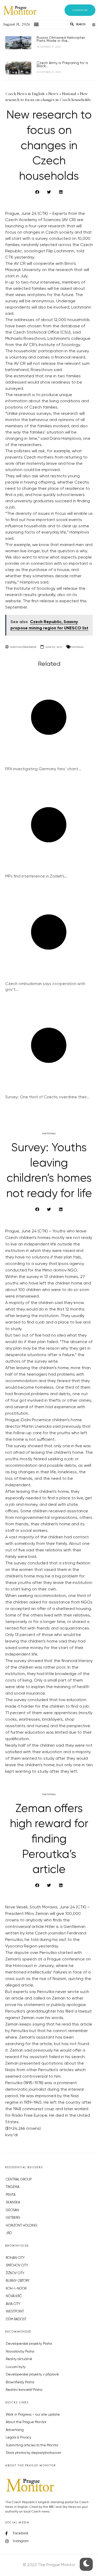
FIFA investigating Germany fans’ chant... (43, 769)
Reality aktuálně (19, 2359)
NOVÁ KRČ (14, 2296)
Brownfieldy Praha (20, 2382)
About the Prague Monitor (26, 2422)
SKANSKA (13, 2202)
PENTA (11, 2195)
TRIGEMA (13, 2187)
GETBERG (13, 2218)
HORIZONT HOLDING (22, 2226)
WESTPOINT (15, 2312)
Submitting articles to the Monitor (32, 2445)
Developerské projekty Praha (29, 2344)
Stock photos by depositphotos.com (33, 2453)
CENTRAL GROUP (19, 2180)
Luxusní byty (16, 2367)
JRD (9, 2233)
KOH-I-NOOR (16, 2289)
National (77, 647)
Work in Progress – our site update (33, 2415)
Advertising (15, 2430)
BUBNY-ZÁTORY (18, 2281)
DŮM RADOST (16, 2319)
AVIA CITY (13, 2304)
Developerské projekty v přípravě (32, 2375)
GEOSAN (12, 2210)
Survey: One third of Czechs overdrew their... (47, 1097)
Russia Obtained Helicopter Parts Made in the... (61, 39)
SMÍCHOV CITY (17, 2265)
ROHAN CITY (15, 2258)
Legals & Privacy (19, 2438)
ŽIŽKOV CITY (15, 2273)
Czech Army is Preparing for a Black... (62, 65)
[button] (80, 10)
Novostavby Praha (20, 2352)
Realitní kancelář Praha (24, 2390)
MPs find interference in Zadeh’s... (36, 876)
